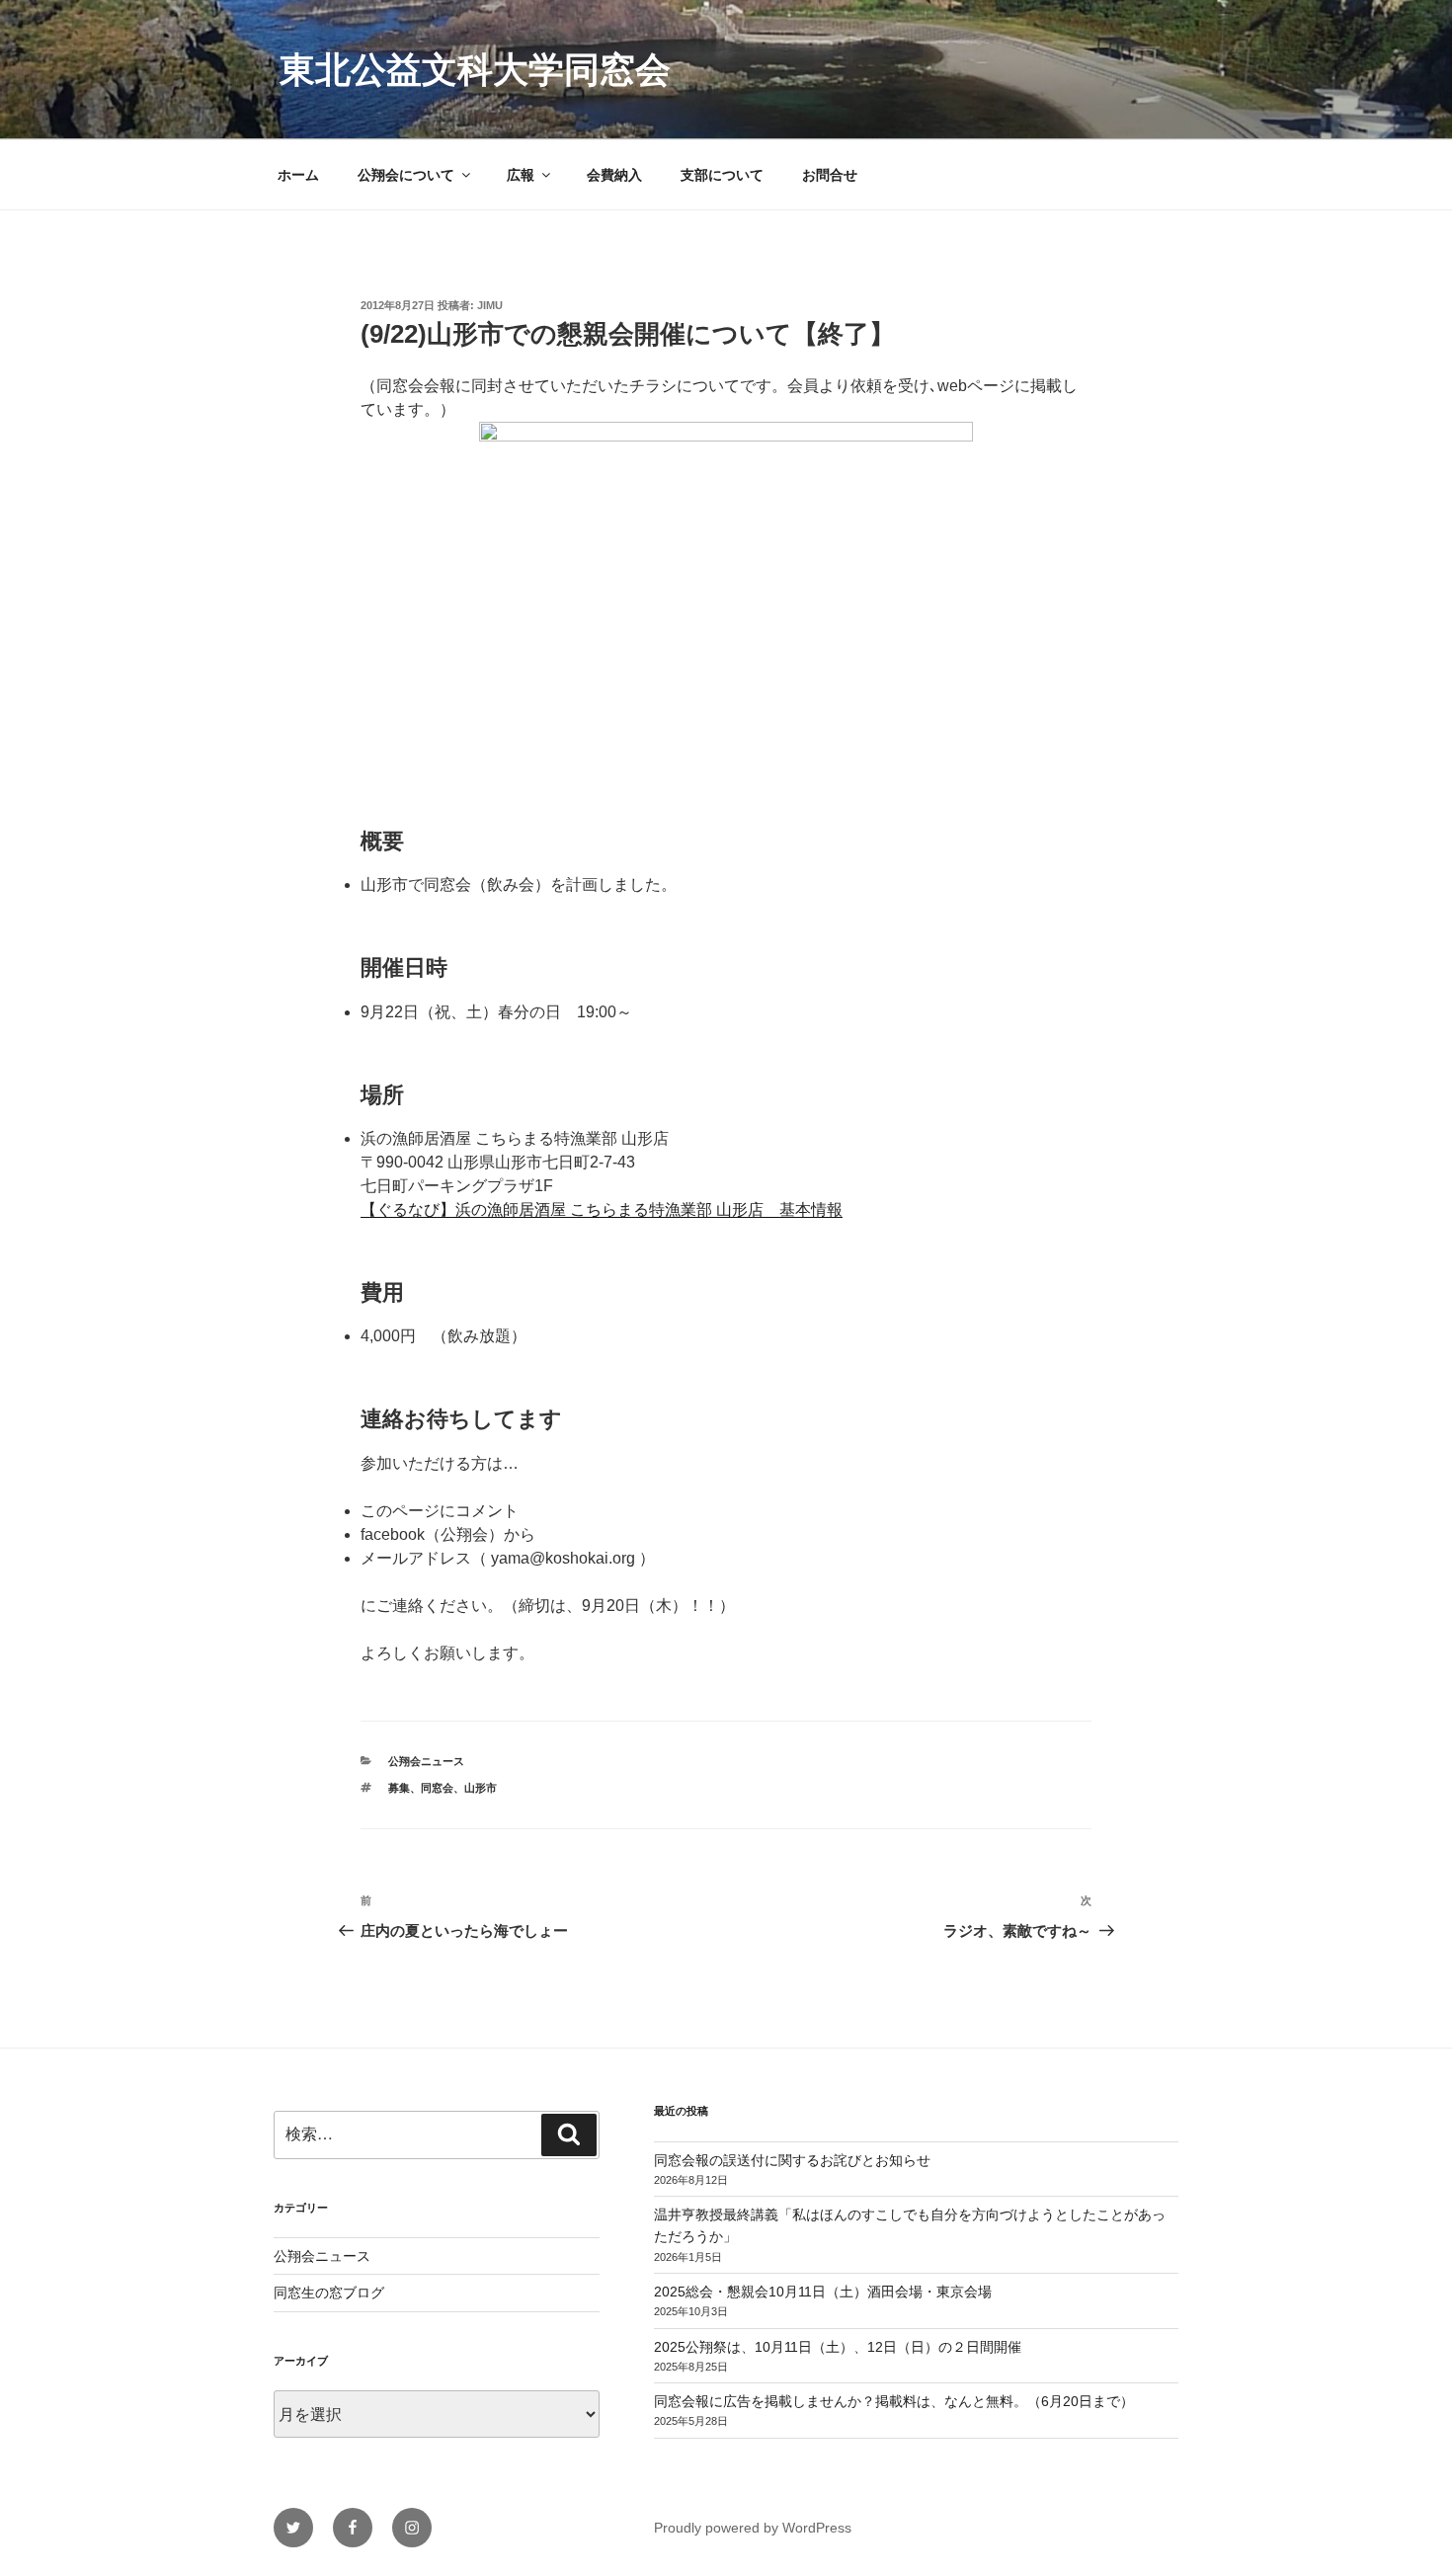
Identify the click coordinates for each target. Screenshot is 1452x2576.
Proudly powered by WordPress (753, 2528)
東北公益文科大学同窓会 (475, 70)
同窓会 (437, 1788)
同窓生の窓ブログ (329, 2293)
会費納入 (614, 175)
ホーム (298, 175)
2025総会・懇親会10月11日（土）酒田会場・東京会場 (823, 2292)
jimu (490, 305)
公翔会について (406, 175)
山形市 (481, 1788)
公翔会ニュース (426, 1761)
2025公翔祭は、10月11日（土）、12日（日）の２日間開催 (838, 2347)
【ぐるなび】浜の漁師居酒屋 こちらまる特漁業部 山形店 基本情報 (602, 1209)
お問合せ (830, 175)
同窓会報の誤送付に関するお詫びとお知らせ (792, 2160)
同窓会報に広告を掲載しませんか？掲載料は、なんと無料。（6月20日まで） (894, 2401)
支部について (722, 175)
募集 (399, 1788)
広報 (521, 175)
